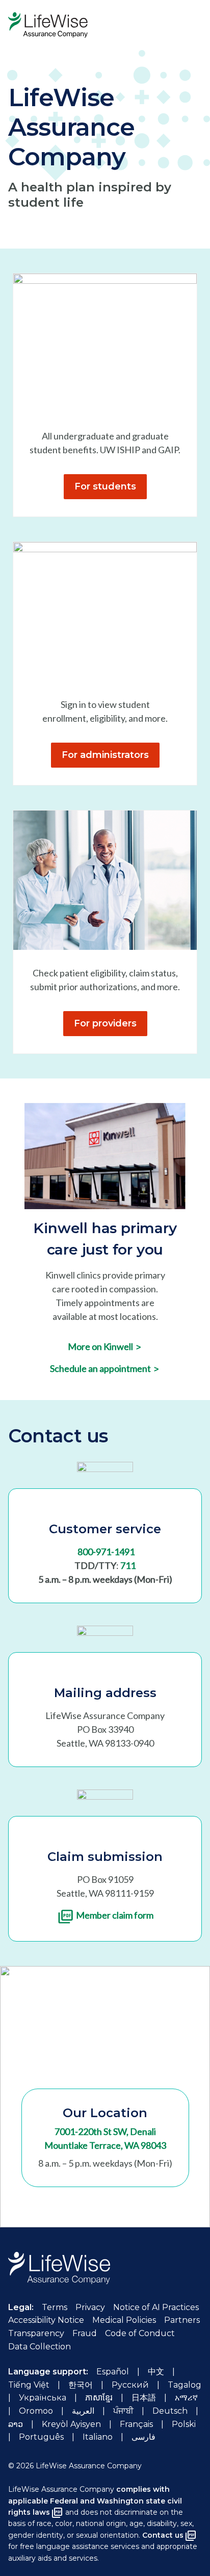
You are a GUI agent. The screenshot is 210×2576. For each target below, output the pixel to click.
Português (41, 2437)
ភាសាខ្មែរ (99, 2398)
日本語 (144, 2398)
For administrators (105, 755)
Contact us (163, 2535)
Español (113, 2372)
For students (105, 486)
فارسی (143, 2437)
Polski (184, 2424)
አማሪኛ (186, 2398)
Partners (182, 2320)
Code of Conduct (140, 2333)
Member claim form (115, 1915)
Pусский (130, 2385)
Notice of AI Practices (156, 2307)
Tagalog (185, 2385)
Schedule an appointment (104, 1368)
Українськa (43, 2398)
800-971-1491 (106, 1552)
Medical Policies (124, 2320)
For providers (105, 1023)
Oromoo (36, 2411)
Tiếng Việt (29, 2385)
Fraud (85, 2333)
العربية (83, 2411)
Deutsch (170, 2411)
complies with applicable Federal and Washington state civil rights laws (95, 2501)
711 (128, 1565)
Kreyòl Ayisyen (71, 2424)
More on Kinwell (104, 1346)
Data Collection (40, 2347)
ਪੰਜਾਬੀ (123, 2411)
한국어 (81, 2385)
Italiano (98, 2437)
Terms (55, 2307)
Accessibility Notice (46, 2320)
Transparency (36, 2333)
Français (136, 2424)
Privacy (90, 2307)
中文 (156, 2372)
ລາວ (16, 2424)
